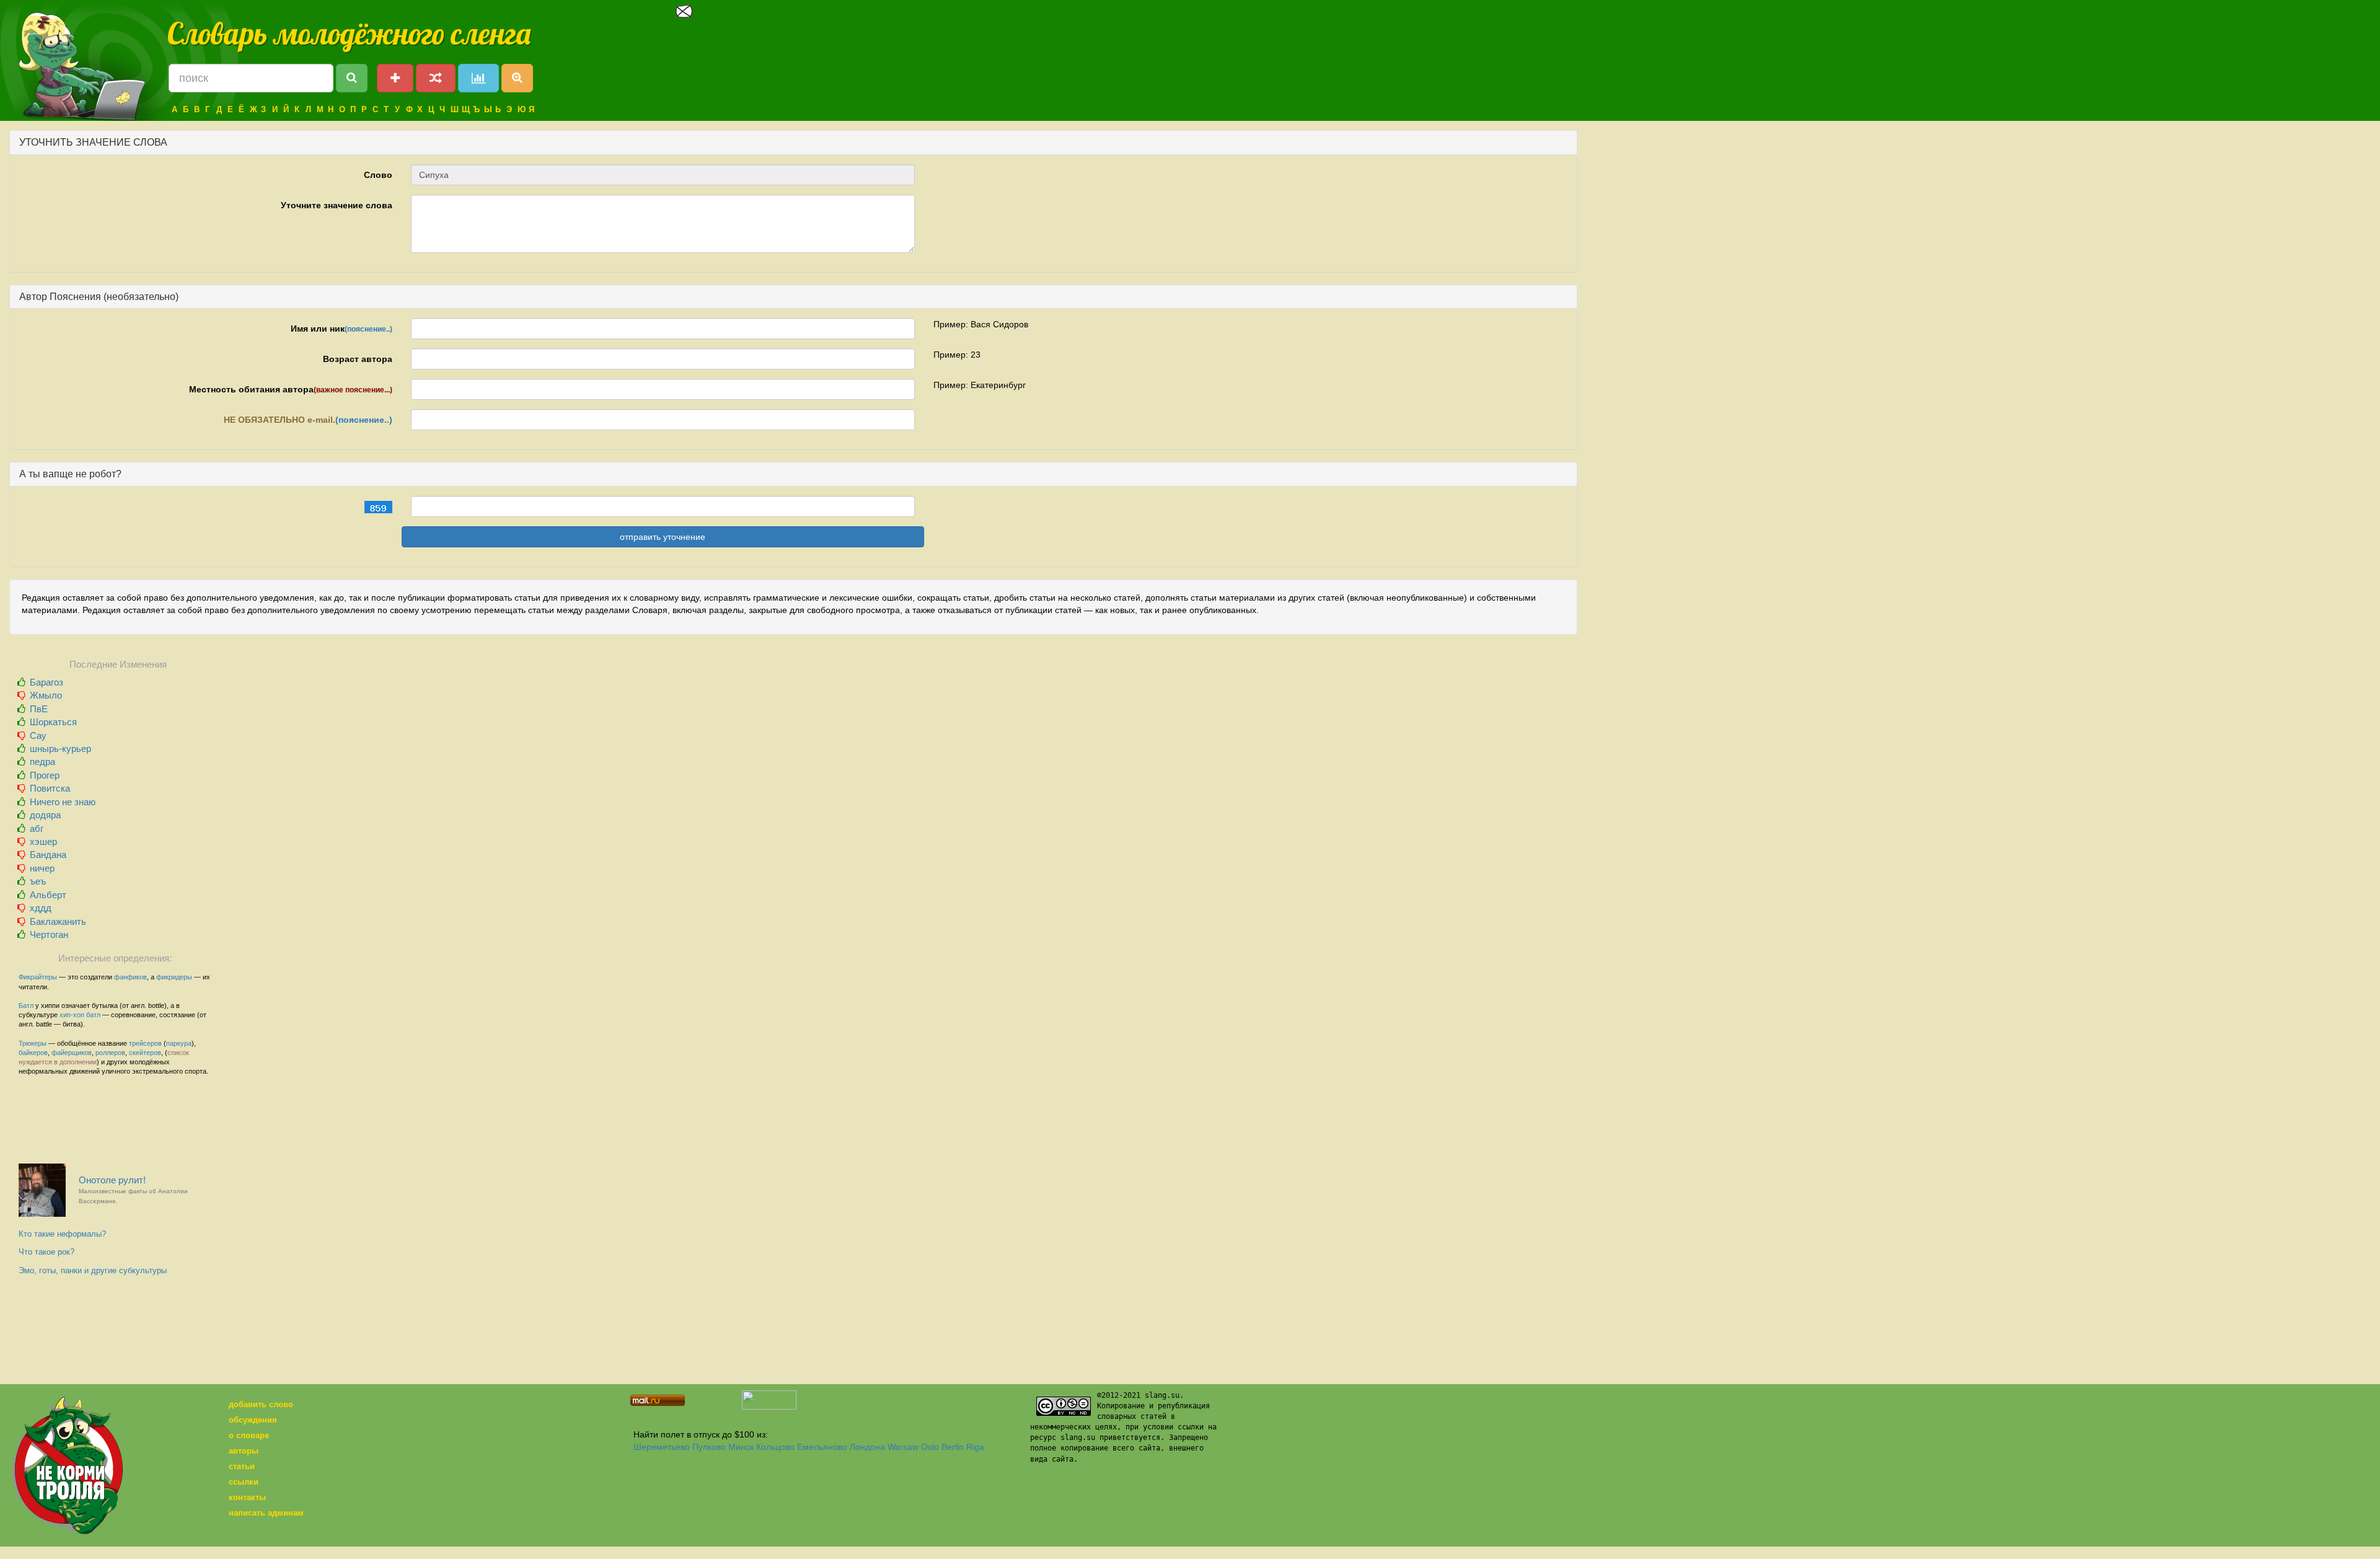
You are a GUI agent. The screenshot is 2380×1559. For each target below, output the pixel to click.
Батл (26, 1005)
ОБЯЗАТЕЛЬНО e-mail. (308, 420)
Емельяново (822, 1447)
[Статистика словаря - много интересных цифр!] (478, 78)
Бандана (48, 855)
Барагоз (46, 682)
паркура (179, 1043)
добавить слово (261, 1404)
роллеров (110, 1053)
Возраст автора (358, 359)
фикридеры (174, 977)
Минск (741, 1447)
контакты (247, 1497)
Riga (975, 1447)
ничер (42, 868)
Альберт (48, 895)
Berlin (953, 1447)
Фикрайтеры (38, 977)
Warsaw (903, 1447)
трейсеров (145, 1043)
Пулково (709, 1447)
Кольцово (775, 1447)
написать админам (266, 1513)
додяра (45, 815)
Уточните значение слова (337, 205)
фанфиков (130, 977)
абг (37, 828)
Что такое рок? (46, 1252)
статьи (242, 1466)
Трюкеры (33, 1043)
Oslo (930, 1447)
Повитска (50, 788)
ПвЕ (39, 709)
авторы (244, 1451)
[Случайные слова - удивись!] (436, 78)
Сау (38, 735)
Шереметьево (662, 1447)
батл (93, 1015)
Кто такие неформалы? (62, 1234)
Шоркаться (53, 722)
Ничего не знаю (63, 802)
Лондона (867, 1447)
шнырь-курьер (60, 749)
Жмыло (46, 695)
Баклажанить (58, 921)
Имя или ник (342, 329)
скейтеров (145, 1053)
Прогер (45, 775)
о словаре (249, 1435)
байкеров (33, 1053)
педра (42, 762)
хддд (41, 908)
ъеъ (38, 881)
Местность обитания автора (291, 389)
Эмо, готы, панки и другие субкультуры (93, 1270)
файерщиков (72, 1053)
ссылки (244, 1482)
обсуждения (253, 1420)
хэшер (43, 841)
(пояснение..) (368, 329)
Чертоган (49, 934)
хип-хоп (72, 1015)
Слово (378, 175)
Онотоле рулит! (133, 1190)
